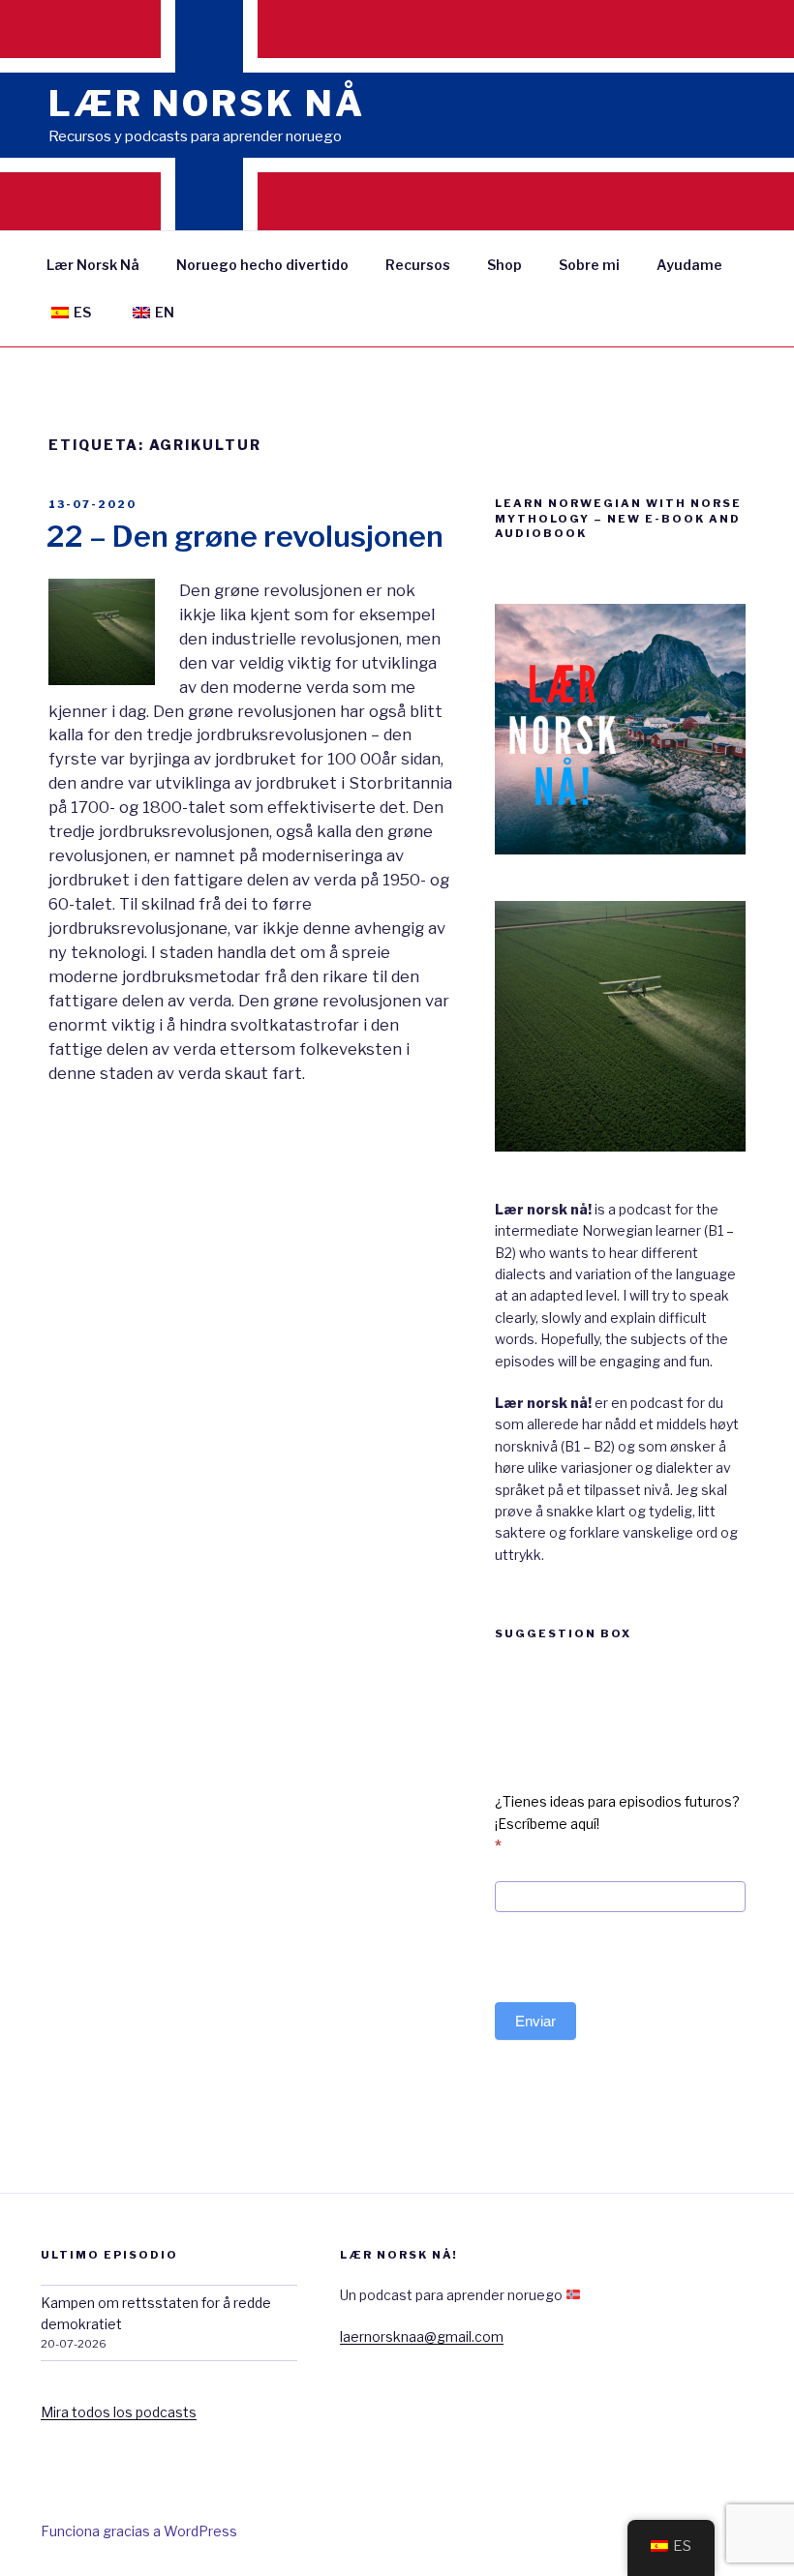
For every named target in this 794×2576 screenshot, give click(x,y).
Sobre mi (589, 265)
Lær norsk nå (207, 104)
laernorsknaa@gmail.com (422, 2336)
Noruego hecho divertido (262, 265)
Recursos (418, 265)
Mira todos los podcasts (119, 2412)
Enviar (535, 2021)
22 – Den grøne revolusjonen (245, 536)
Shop (504, 265)
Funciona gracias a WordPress (139, 2531)
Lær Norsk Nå (93, 265)
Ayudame (689, 265)
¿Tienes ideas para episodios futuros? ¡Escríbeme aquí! (617, 1823)
